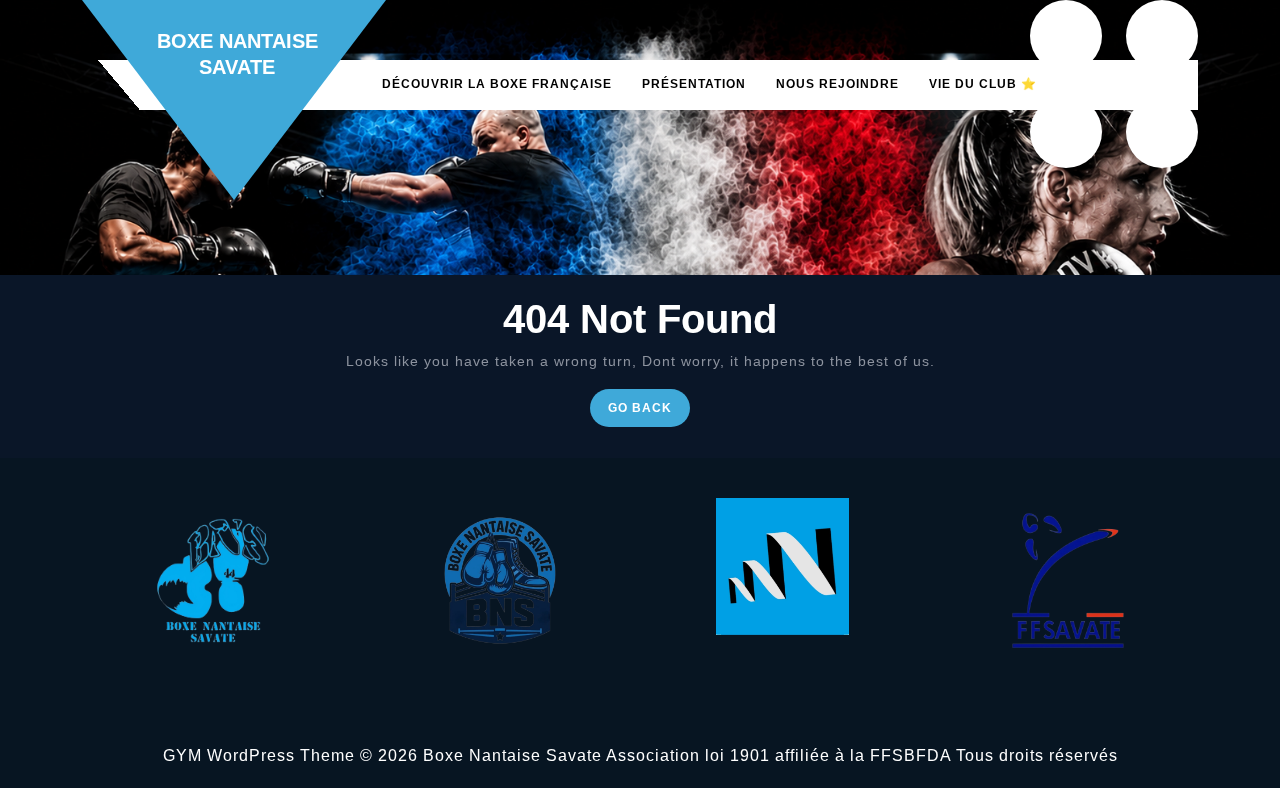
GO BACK (649, 412)
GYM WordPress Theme (259, 755)
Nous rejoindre (837, 84)
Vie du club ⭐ (983, 84)
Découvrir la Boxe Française (497, 84)
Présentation (694, 84)
